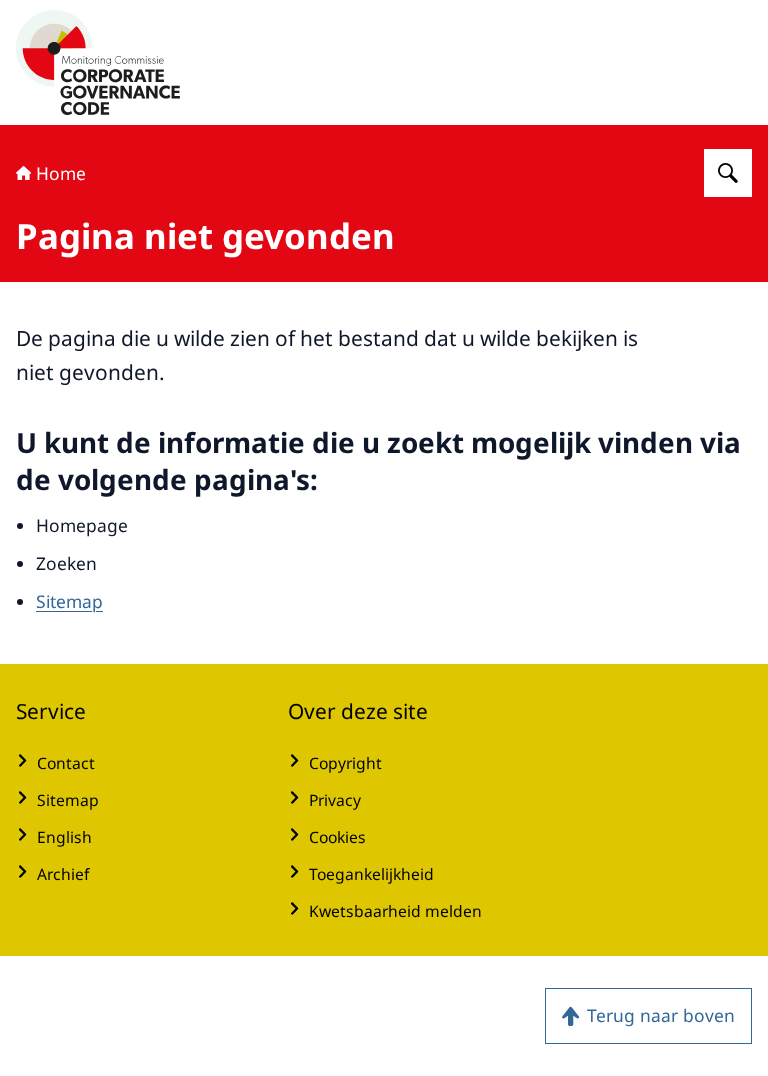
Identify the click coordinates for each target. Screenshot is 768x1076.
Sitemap (69, 601)
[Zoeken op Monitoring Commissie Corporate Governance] (728, 173)
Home (61, 173)
